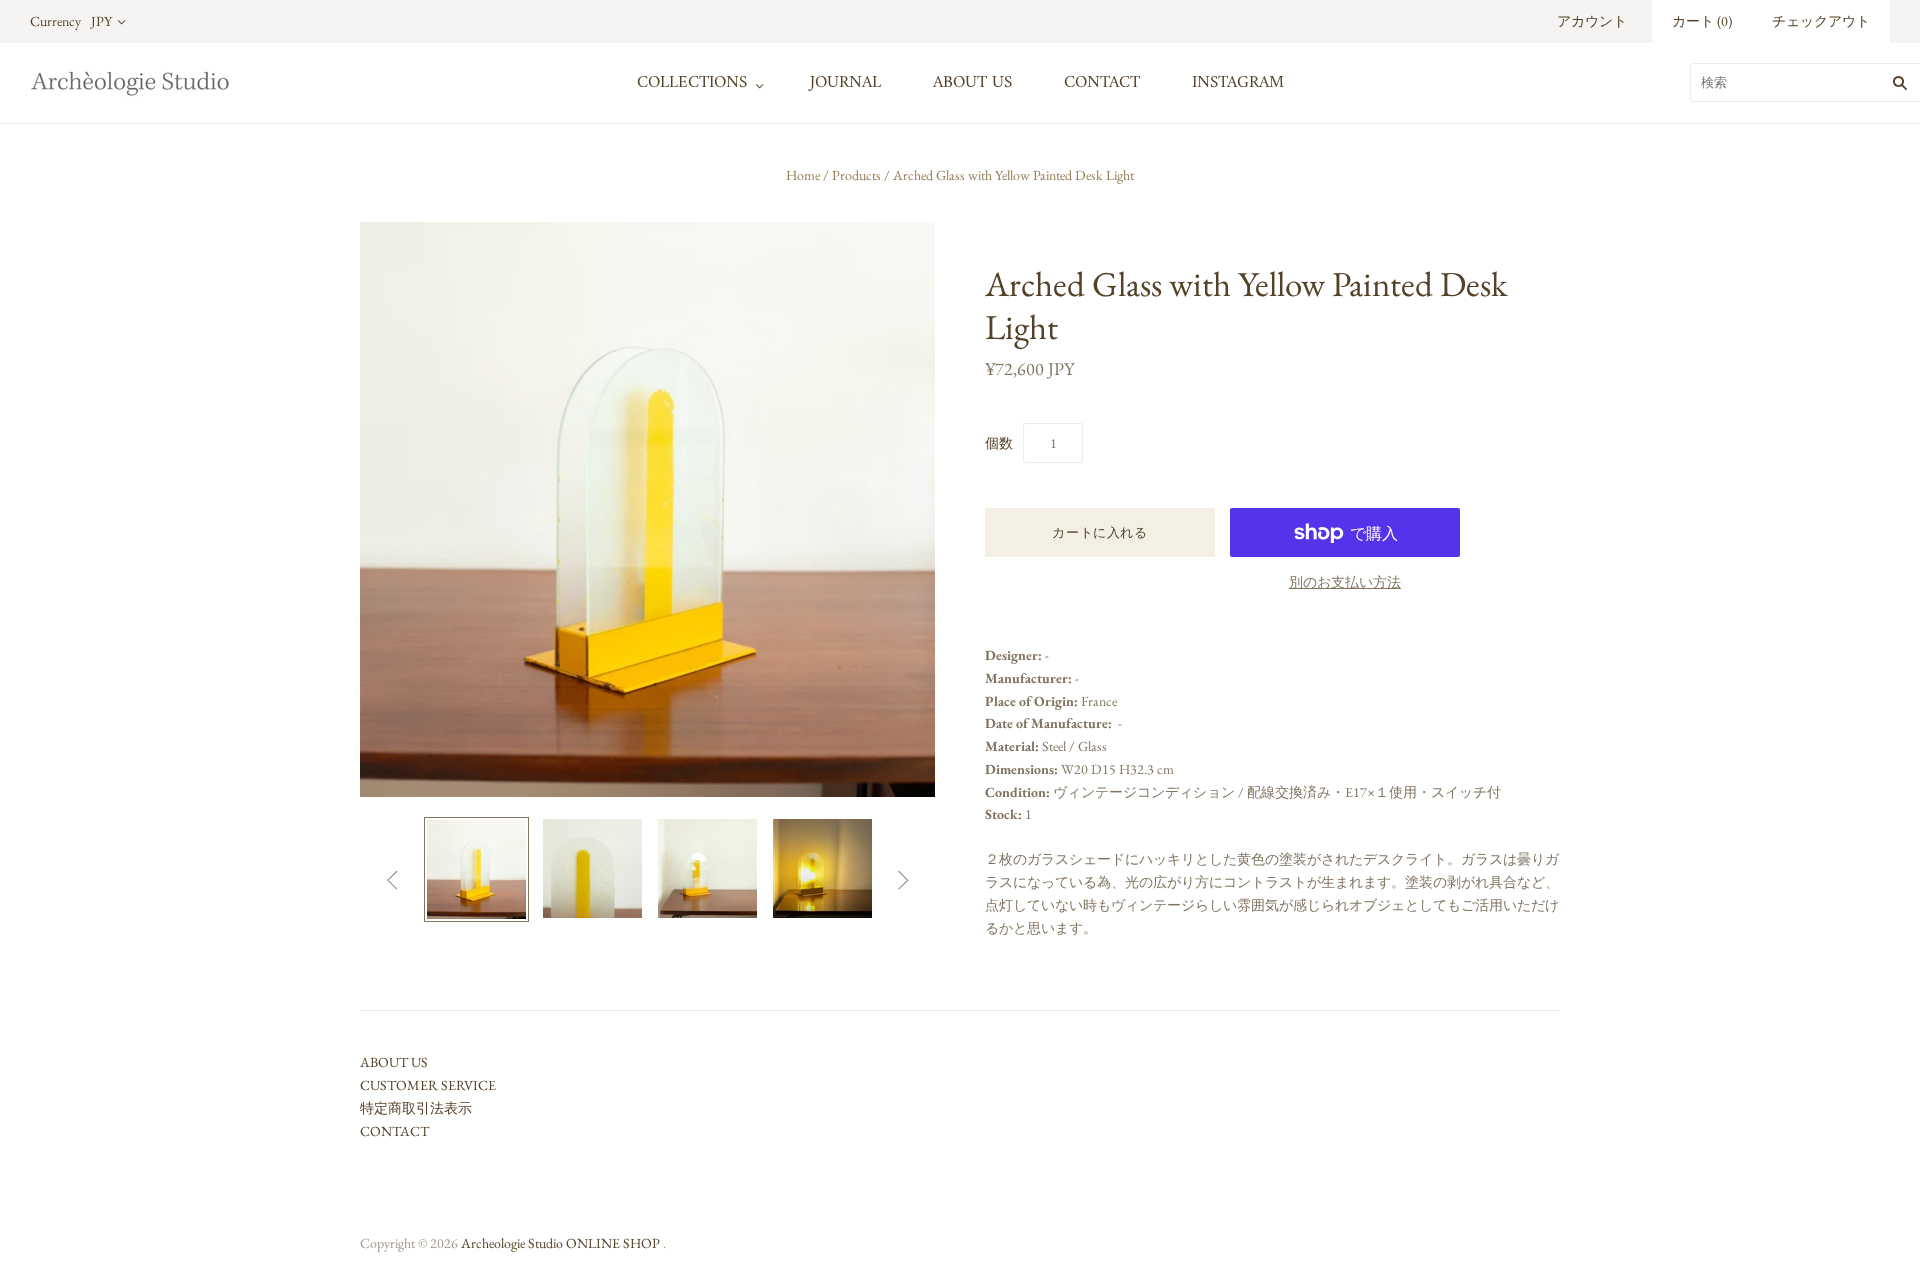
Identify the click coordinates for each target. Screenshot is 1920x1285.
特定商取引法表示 (416, 1108)
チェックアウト (1821, 21)
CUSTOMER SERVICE (428, 1085)
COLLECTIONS (692, 83)
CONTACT (1102, 83)
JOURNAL (845, 83)
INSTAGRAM (1238, 83)
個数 (999, 443)
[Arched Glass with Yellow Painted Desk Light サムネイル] (476, 869)
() (1702, 21)
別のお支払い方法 (1345, 582)
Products (856, 175)
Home (803, 175)
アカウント (1592, 21)
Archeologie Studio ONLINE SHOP (560, 1243)
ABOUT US (972, 83)
